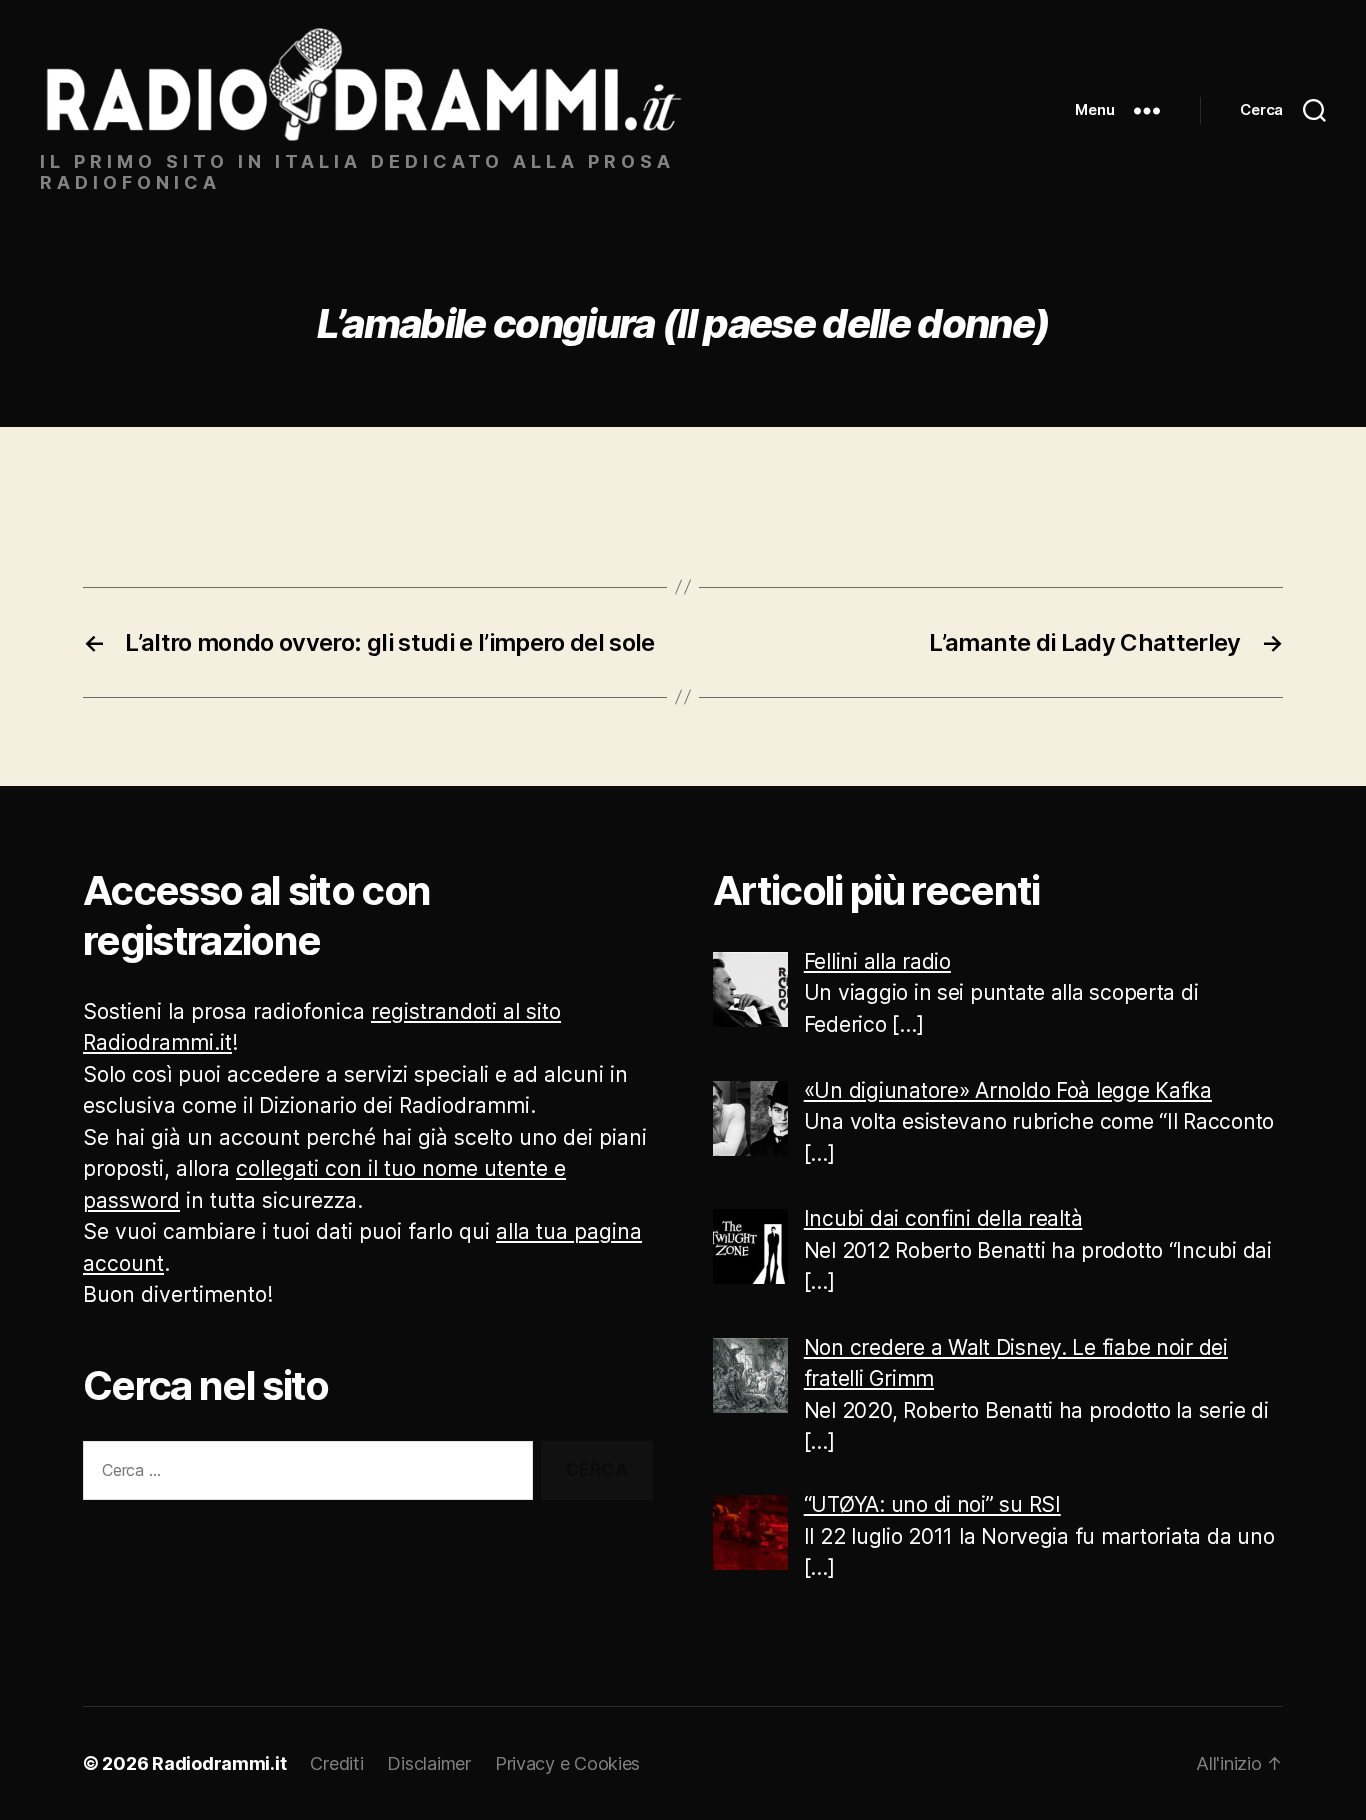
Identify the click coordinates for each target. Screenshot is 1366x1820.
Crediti (336, 1763)
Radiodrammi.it (219, 1763)
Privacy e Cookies (567, 1763)
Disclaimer (428, 1763)
